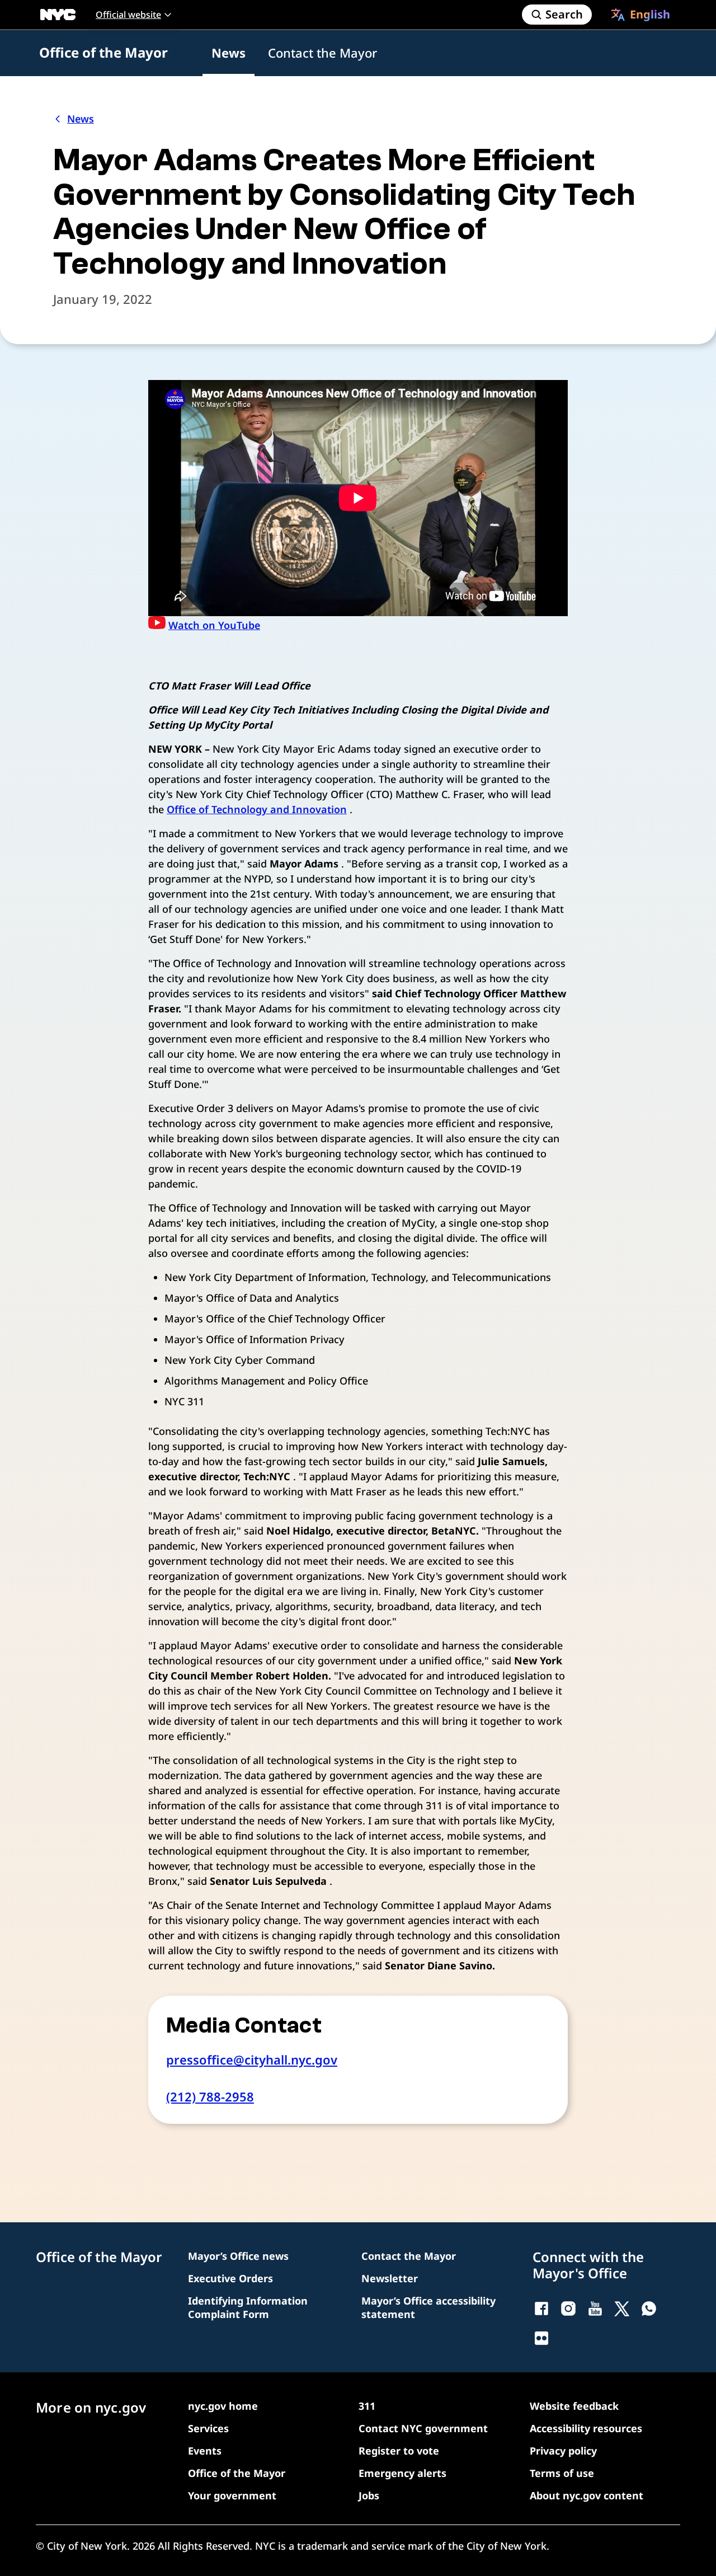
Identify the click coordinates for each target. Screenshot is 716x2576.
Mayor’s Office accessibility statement (428, 2307)
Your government (232, 2495)
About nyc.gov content (587, 2495)
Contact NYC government (423, 2428)
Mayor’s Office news (238, 2256)
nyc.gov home (223, 2406)
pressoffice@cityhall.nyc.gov (252, 2059)
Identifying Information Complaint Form (248, 2307)
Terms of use (562, 2473)
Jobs (369, 2495)
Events (205, 2451)
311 (367, 2406)
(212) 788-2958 (210, 2096)
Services (208, 2428)
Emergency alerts (402, 2473)
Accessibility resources (586, 2428)
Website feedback (574, 2406)
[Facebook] (541, 2308)
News (229, 53)
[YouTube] (595, 2308)
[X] (622, 2308)
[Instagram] (568, 2308)
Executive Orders (230, 2278)
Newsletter (390, 2278)
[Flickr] (541, 2338)
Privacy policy (563, 2451)
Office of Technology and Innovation (257, 809)
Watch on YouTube (214, 625)
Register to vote (399, 2451)
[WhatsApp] (649, 2308)
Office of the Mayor (103, 52)
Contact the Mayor (322, 53)
